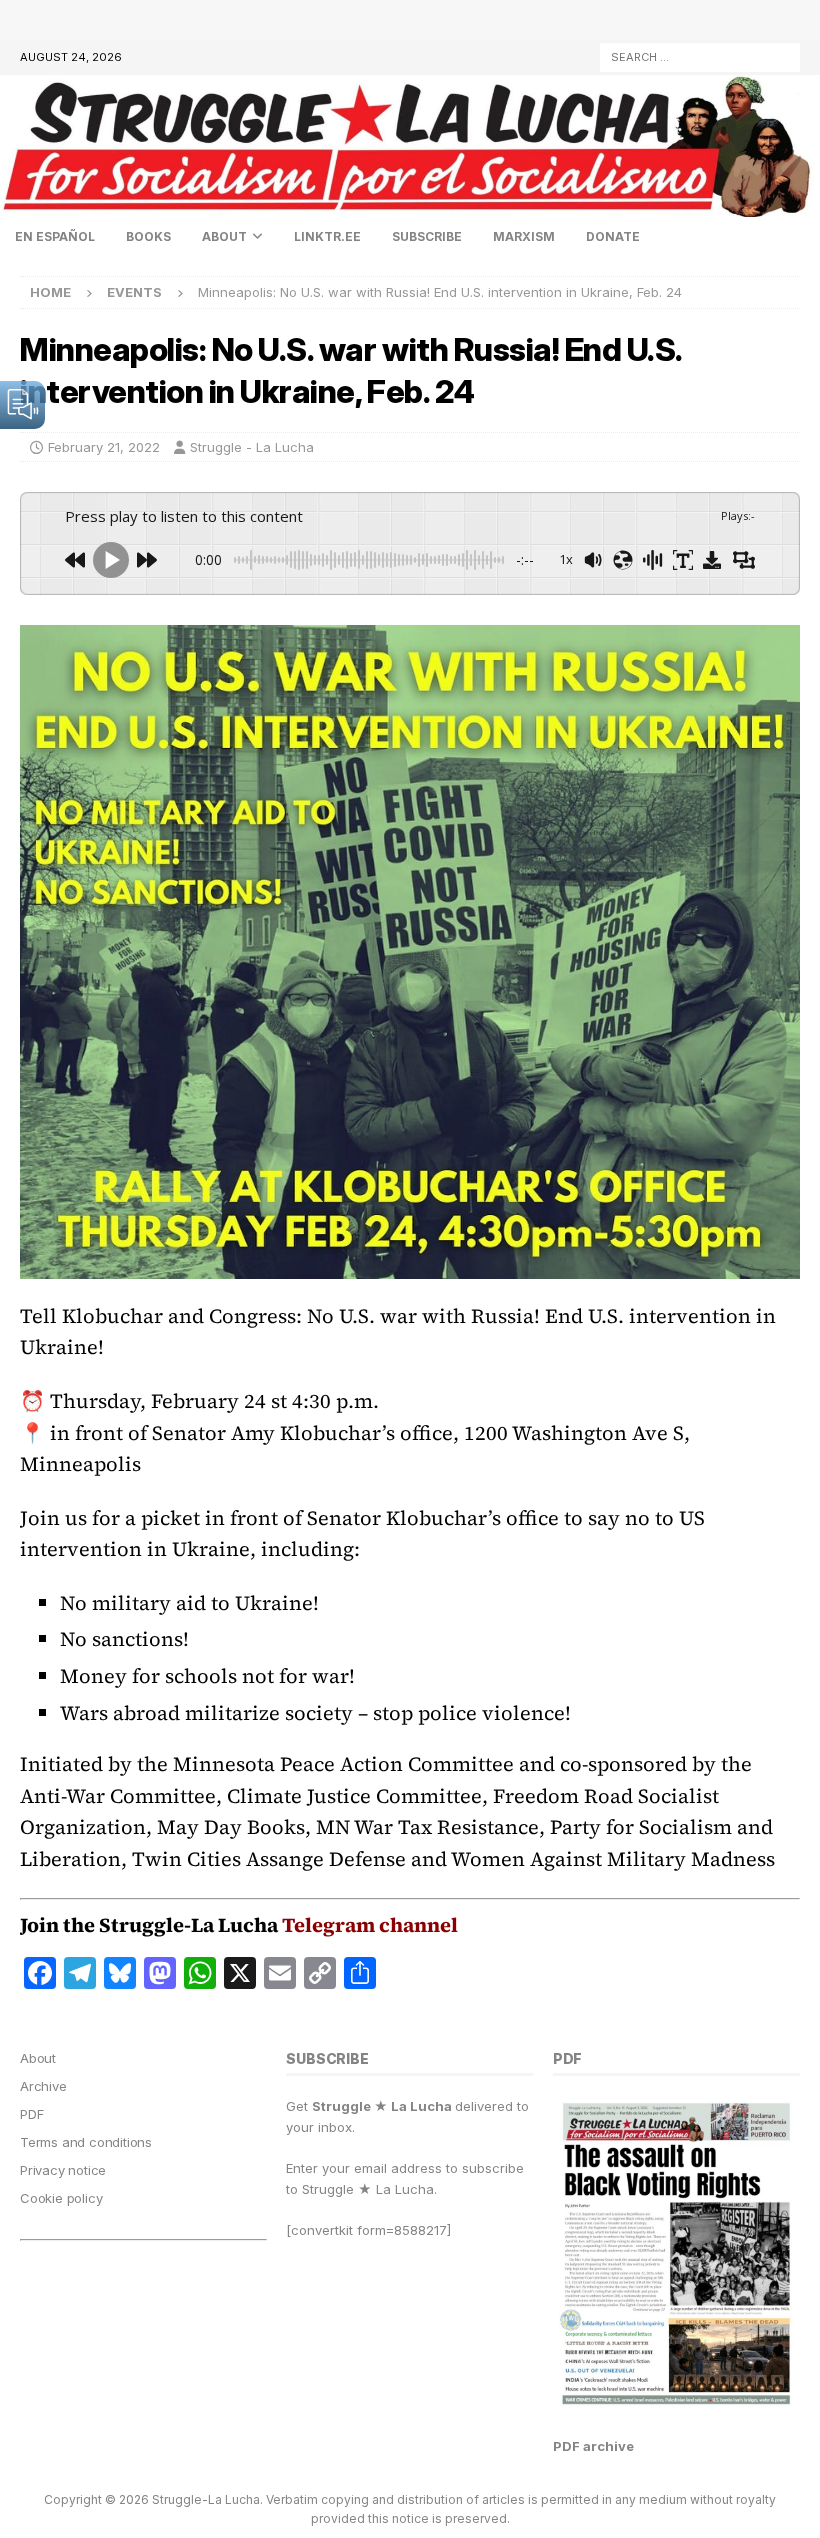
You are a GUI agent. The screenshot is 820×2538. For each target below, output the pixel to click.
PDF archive (593, 2446)
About (224, 236)
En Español (55, 236)
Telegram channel (370, 1925)
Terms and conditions (86, 2142)
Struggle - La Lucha (252, 447)
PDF (31, 2114)
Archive (43, 2086)
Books (148, 236)
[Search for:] (700, 55)
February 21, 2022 (104, 447)
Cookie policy (61, 2198)
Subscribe (427, 236)
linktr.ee (327, 236)
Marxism (524, 236)
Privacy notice (63, 2170)
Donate (613, 236)
